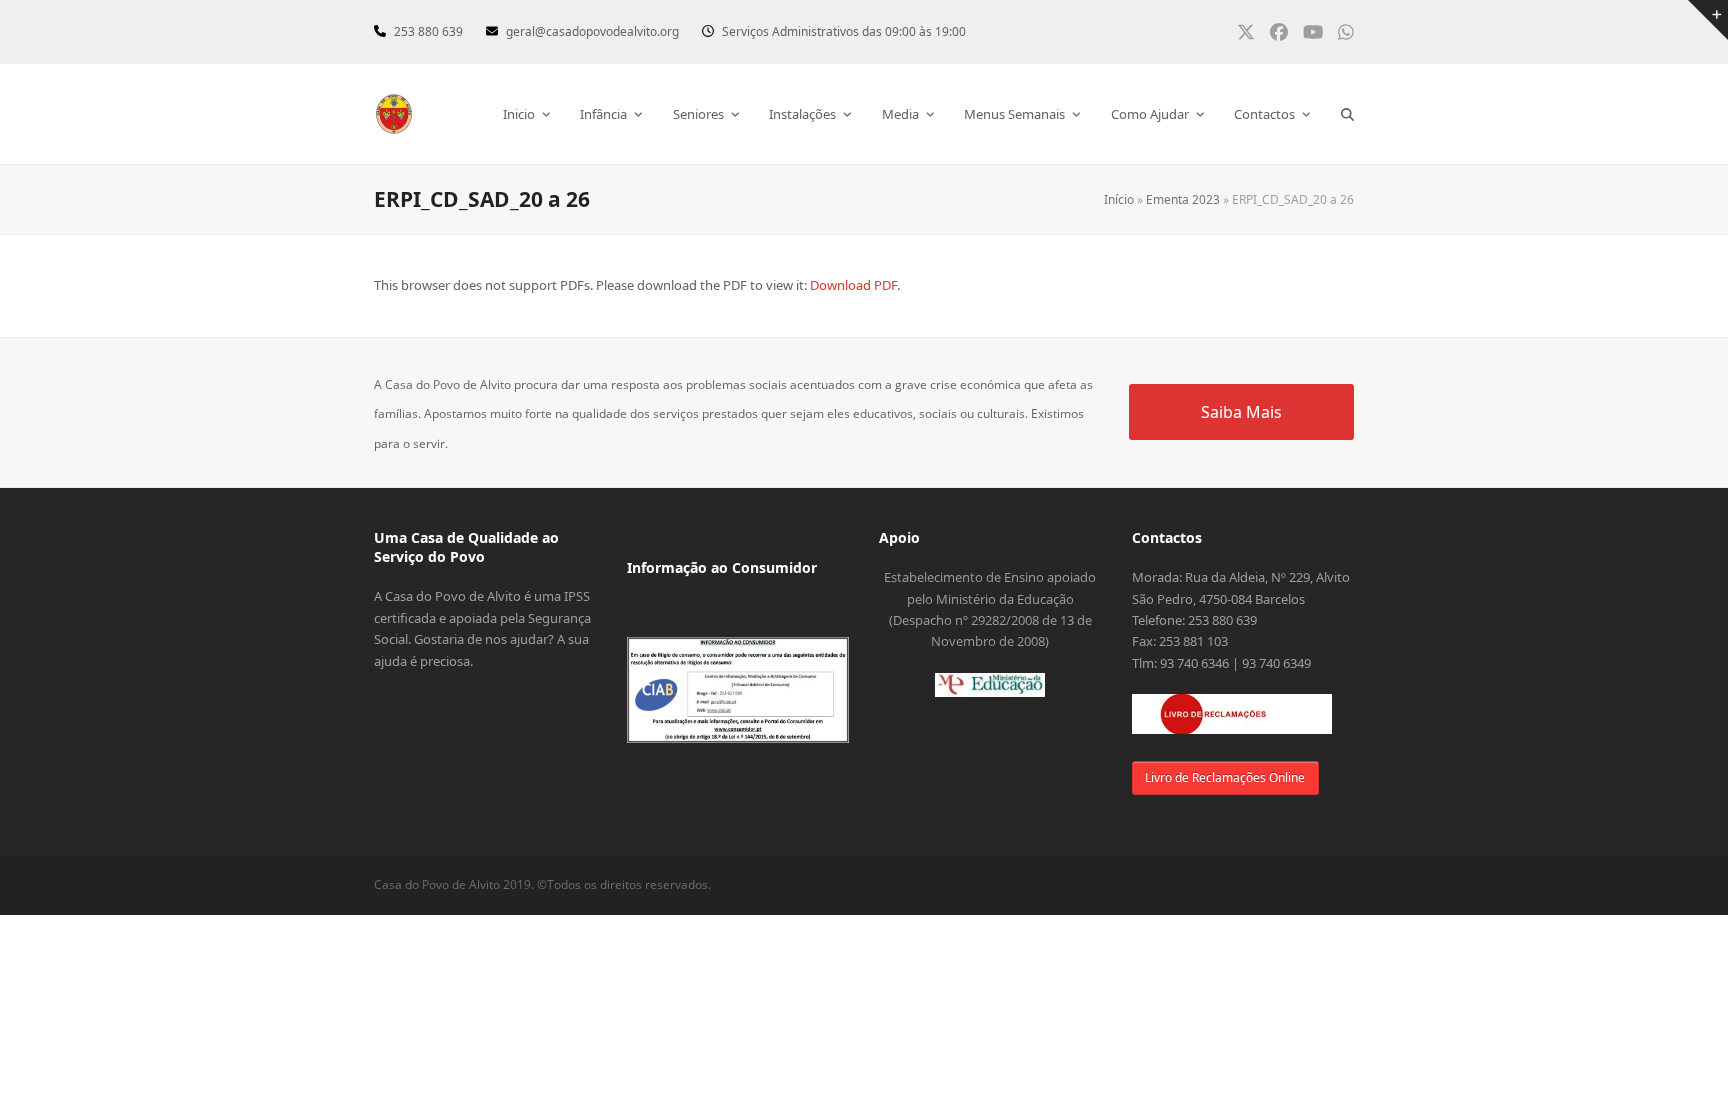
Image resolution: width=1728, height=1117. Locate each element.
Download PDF (853, 285)
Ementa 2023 (1183, 199)
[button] (1347, 114)
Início (1119, 199)
